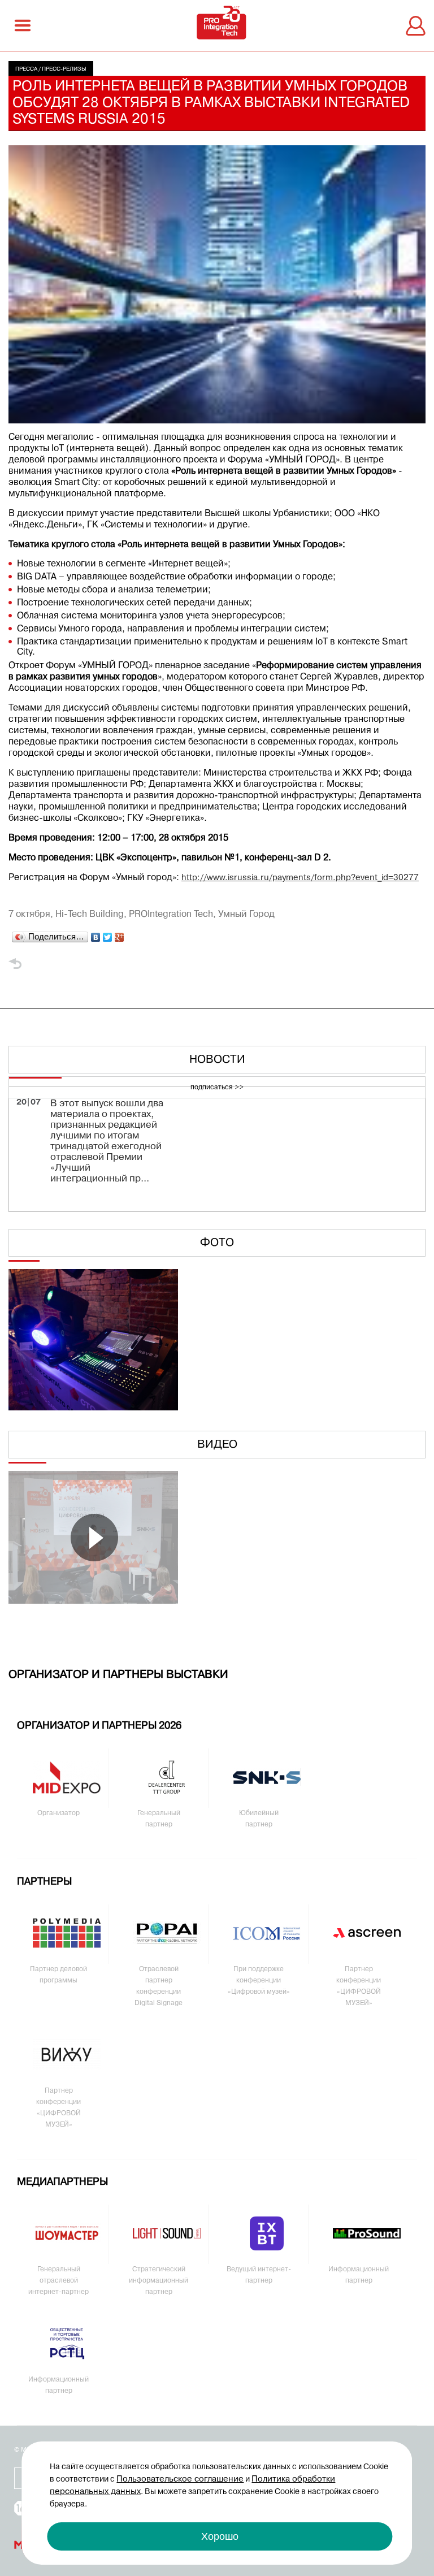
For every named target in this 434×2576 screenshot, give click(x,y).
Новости (217, 1060)
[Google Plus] (120, 934)
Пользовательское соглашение (180, 2479)
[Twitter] (108, 934)
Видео (217, 1445)
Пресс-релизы (64, 69)
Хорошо (220, 2536)
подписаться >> (217, 1088)
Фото (217, 1243)
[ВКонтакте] (96, 934)
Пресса (26, 69)
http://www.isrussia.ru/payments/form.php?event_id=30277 (300, 878)
